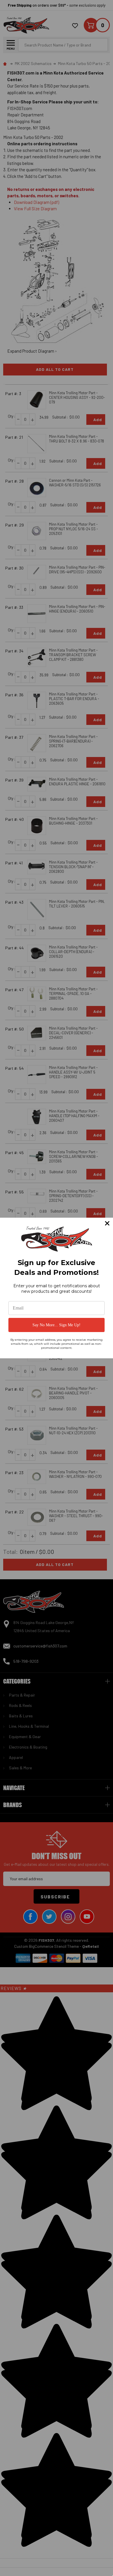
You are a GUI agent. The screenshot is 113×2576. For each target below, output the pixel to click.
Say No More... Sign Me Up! (57, 1325)
